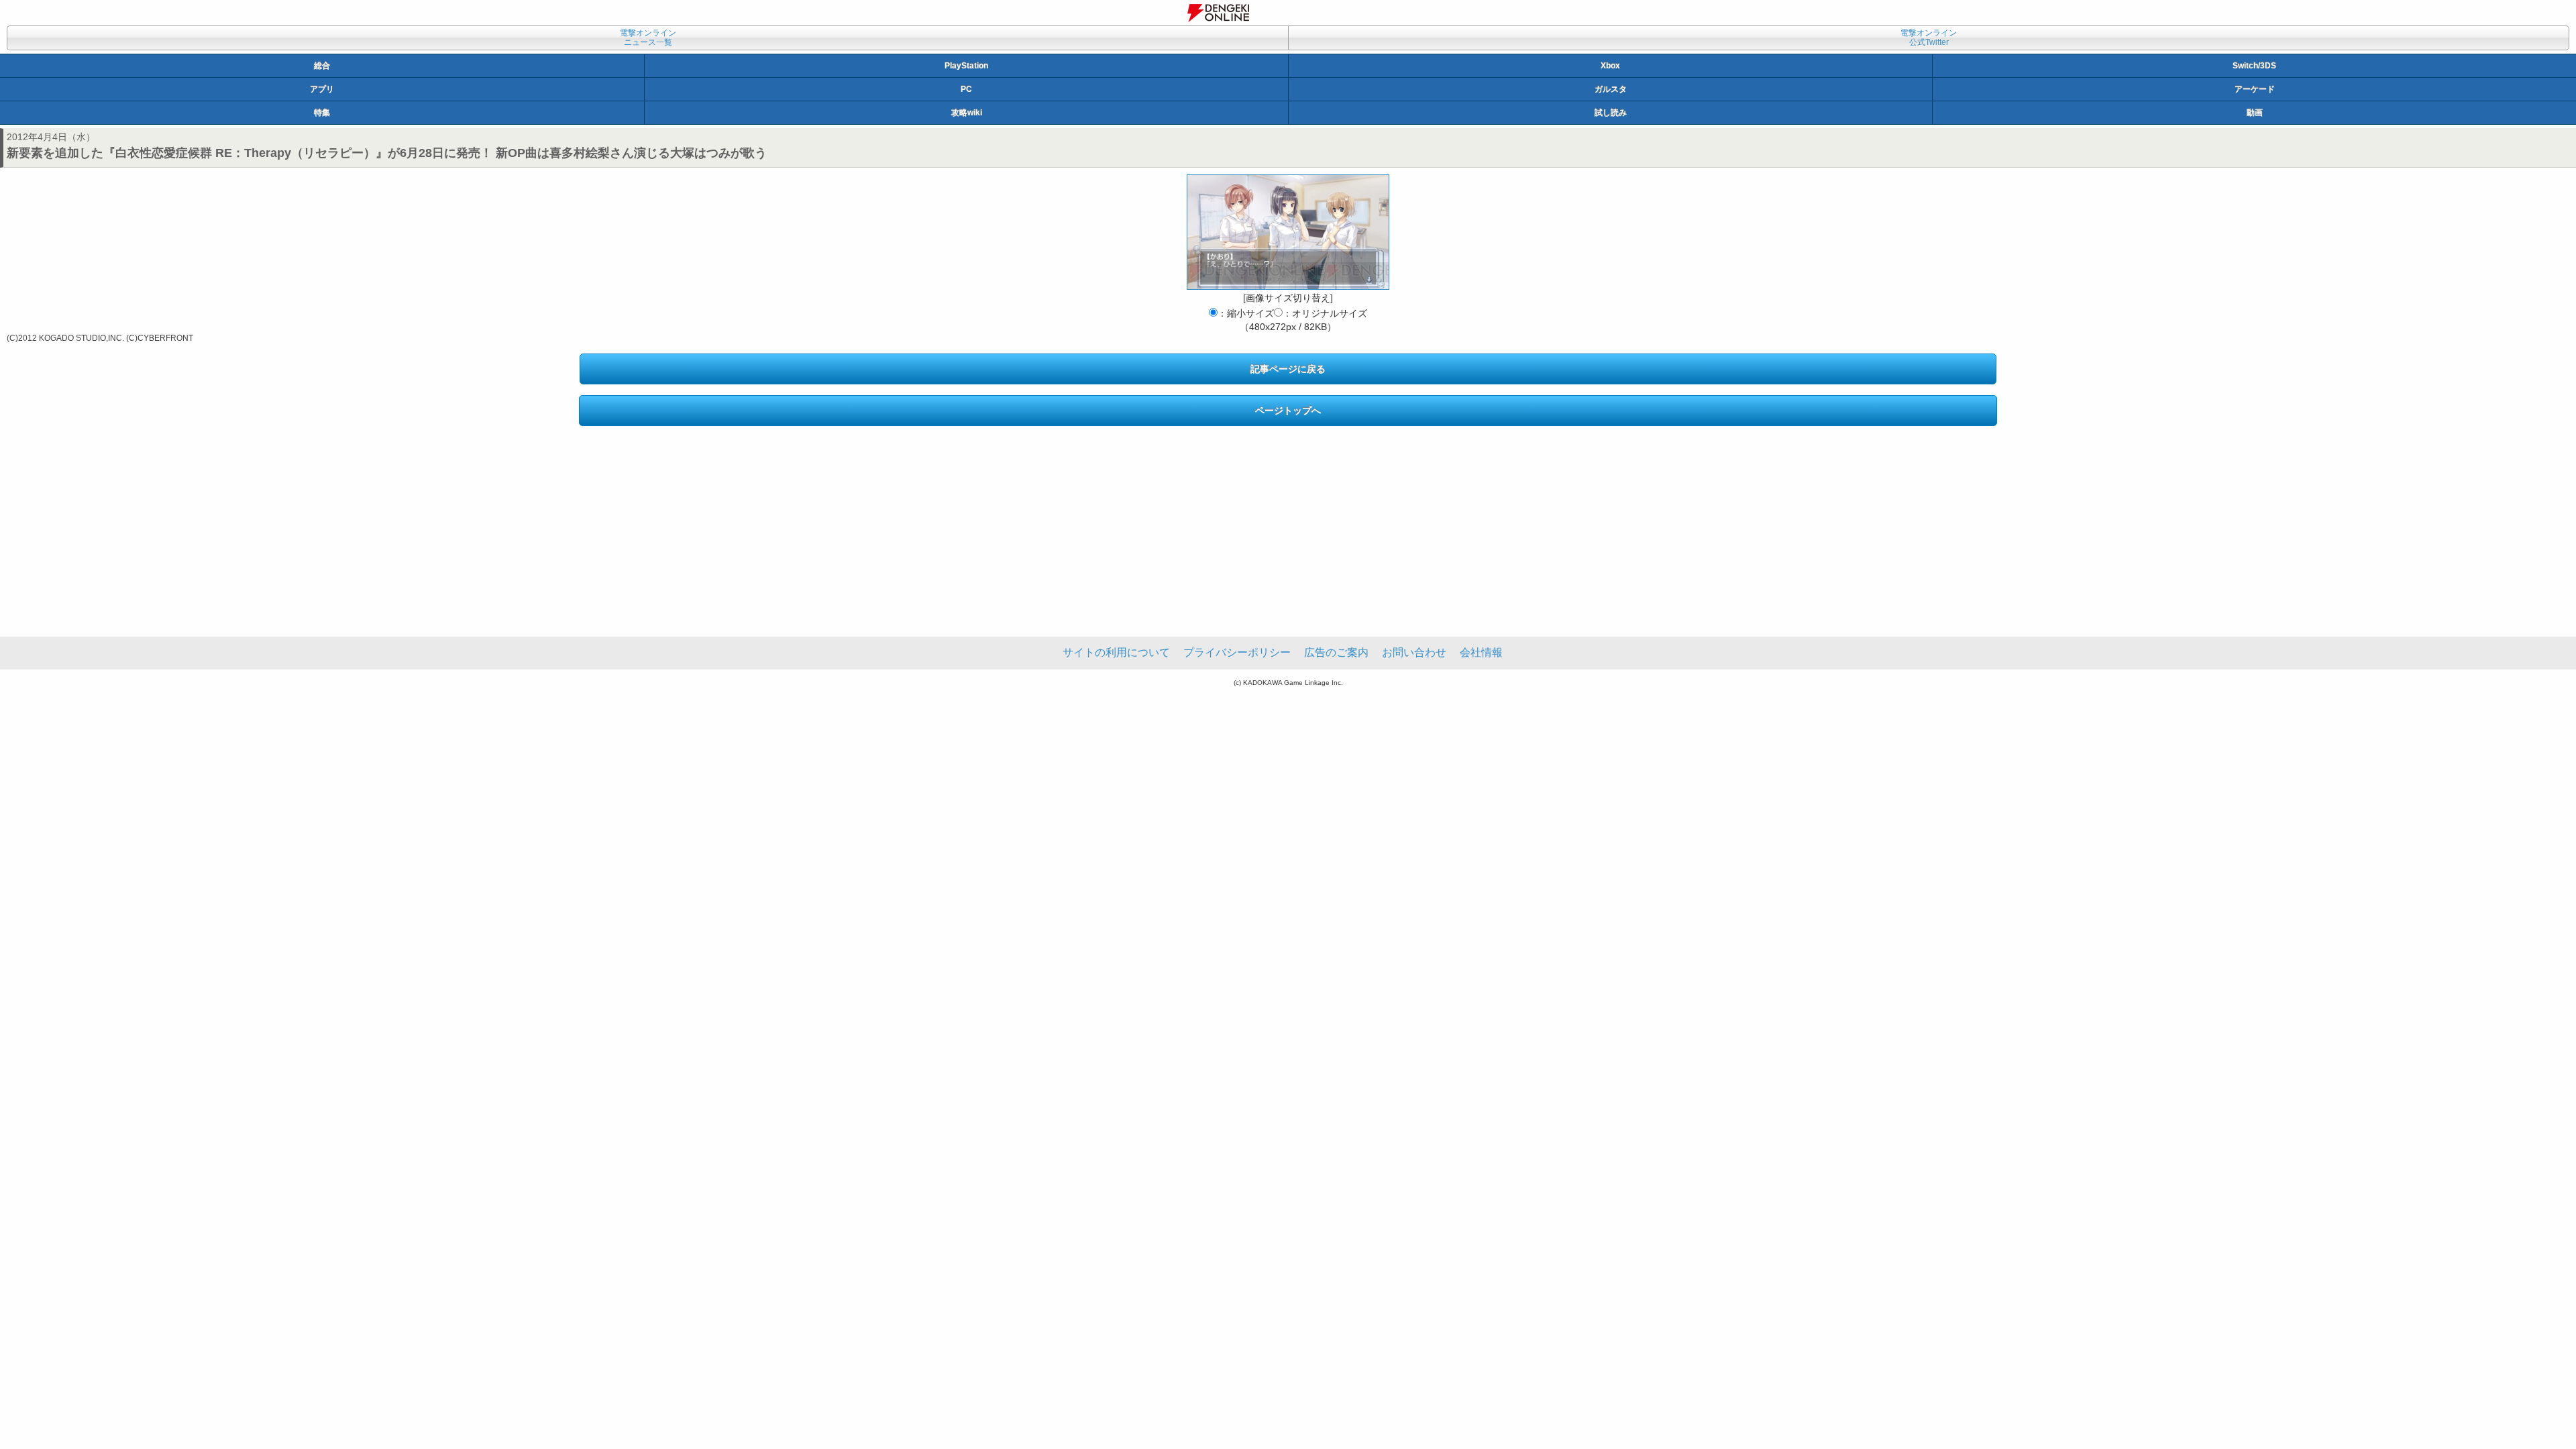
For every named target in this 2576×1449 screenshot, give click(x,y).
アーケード (2255, 89)
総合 (322, 66)
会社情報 (1481, 652)
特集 (322, 113)
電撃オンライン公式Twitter (1929, 38)
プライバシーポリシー (1237, 652)
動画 (2255, 113)
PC (966, 89)
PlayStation (966, 66)
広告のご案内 (1336, 652)
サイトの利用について (1116, 652)
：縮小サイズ (1246, 313)
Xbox (1610, 66)
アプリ (322, 89)
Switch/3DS (2254, 66)
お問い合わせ (1414, 652)
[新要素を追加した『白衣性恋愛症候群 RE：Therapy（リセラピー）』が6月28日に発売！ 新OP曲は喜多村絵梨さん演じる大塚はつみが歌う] (1288, 232)
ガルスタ (1611, 89)
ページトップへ (1288, 411)
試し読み (1611, 113)
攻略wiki (967, 113)
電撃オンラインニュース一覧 (648, 38)
